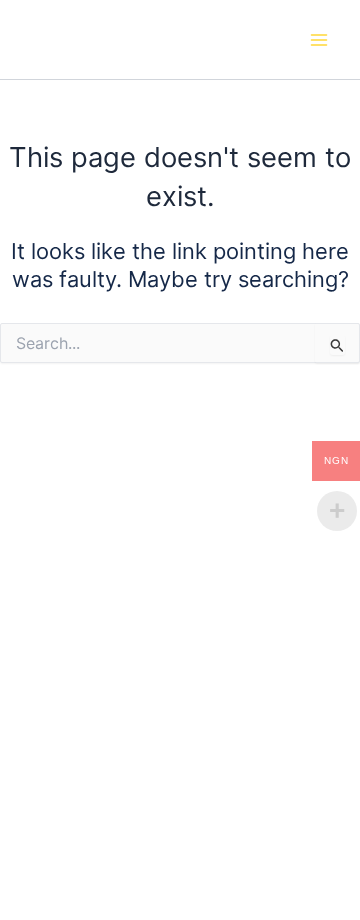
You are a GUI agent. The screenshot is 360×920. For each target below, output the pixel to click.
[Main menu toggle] (319, 40)
